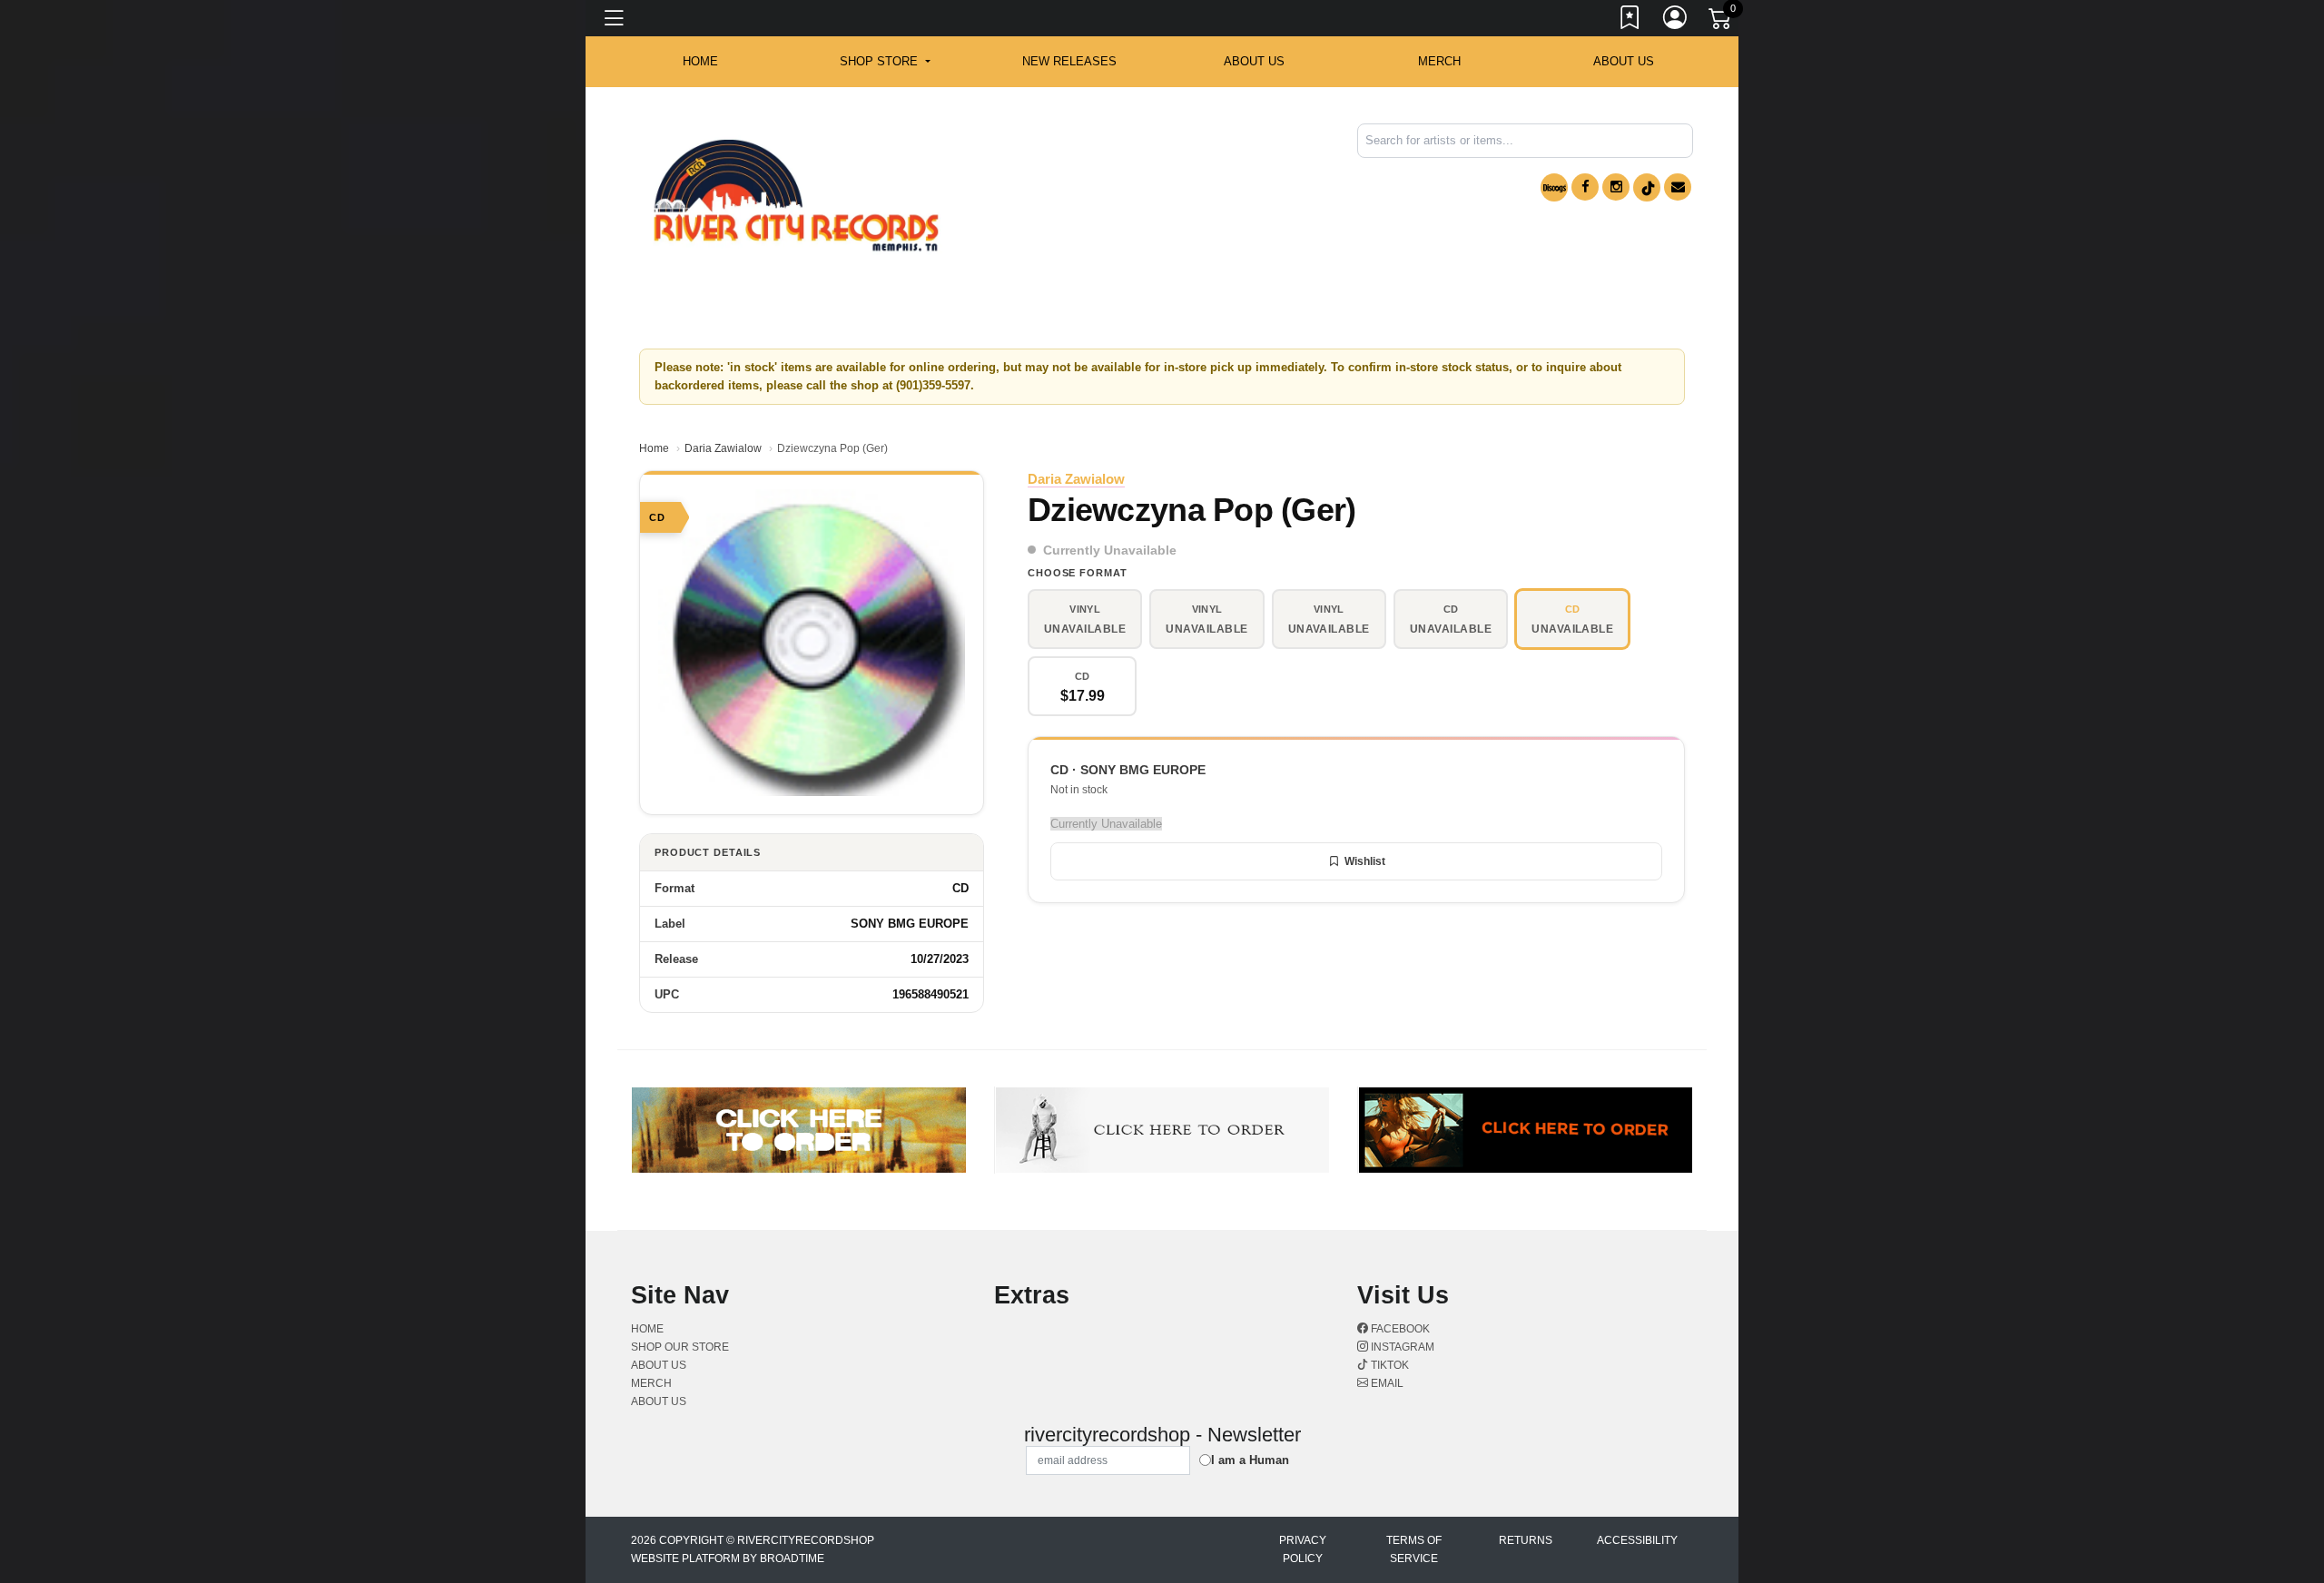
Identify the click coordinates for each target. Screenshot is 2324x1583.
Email (1386, 1383)
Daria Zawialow (723, 448)
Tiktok (1388, 1365)
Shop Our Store (680, 1347)
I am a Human (1250, 1460)
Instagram (1401, 1347)
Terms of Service (1414, 1549)
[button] (885, 62)
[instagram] (1616, 187)
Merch (1439, 61)
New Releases (1069, 61)
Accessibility (1637, 1540)
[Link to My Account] (1676, 21)
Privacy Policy (1303, 1549)
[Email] (1678, 187)
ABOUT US (1254, 61)
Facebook (1399, 1329)
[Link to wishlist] (1630, 21)
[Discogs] (1554, 187)
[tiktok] (1647, 187)
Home (654, 448)
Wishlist (1365, 861)
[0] (1721, 22)
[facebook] (1585, 187)
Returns (1526, 1540)
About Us (1624, 61)
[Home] (796, 196)
